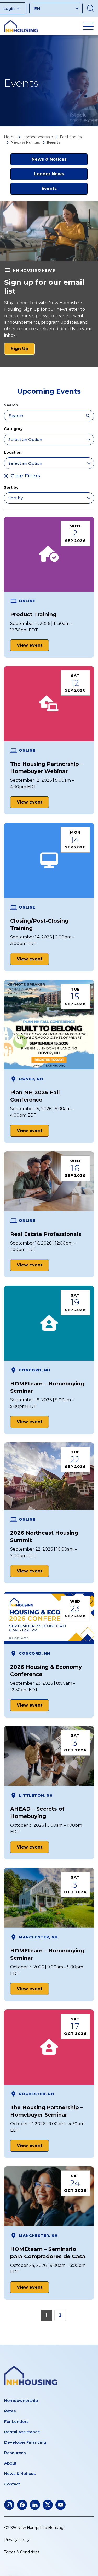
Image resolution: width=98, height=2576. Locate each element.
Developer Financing (25, 2442)
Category (13, 429)
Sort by (11, 487)
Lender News (49, 174)
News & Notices (25, 142)
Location (13, 452)
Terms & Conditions (22, 2552)
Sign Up (23, 350)
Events (49, 188)
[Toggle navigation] (88, 26)
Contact (12, 2484)
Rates (10, 2411)
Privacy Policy (17, 2540)
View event (30, 645)
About (10, 2463)
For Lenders (71, 137)
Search (11, 405)
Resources (15, 2453)
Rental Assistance (22, 2432)
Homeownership (38, 137)
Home (10, 137)
